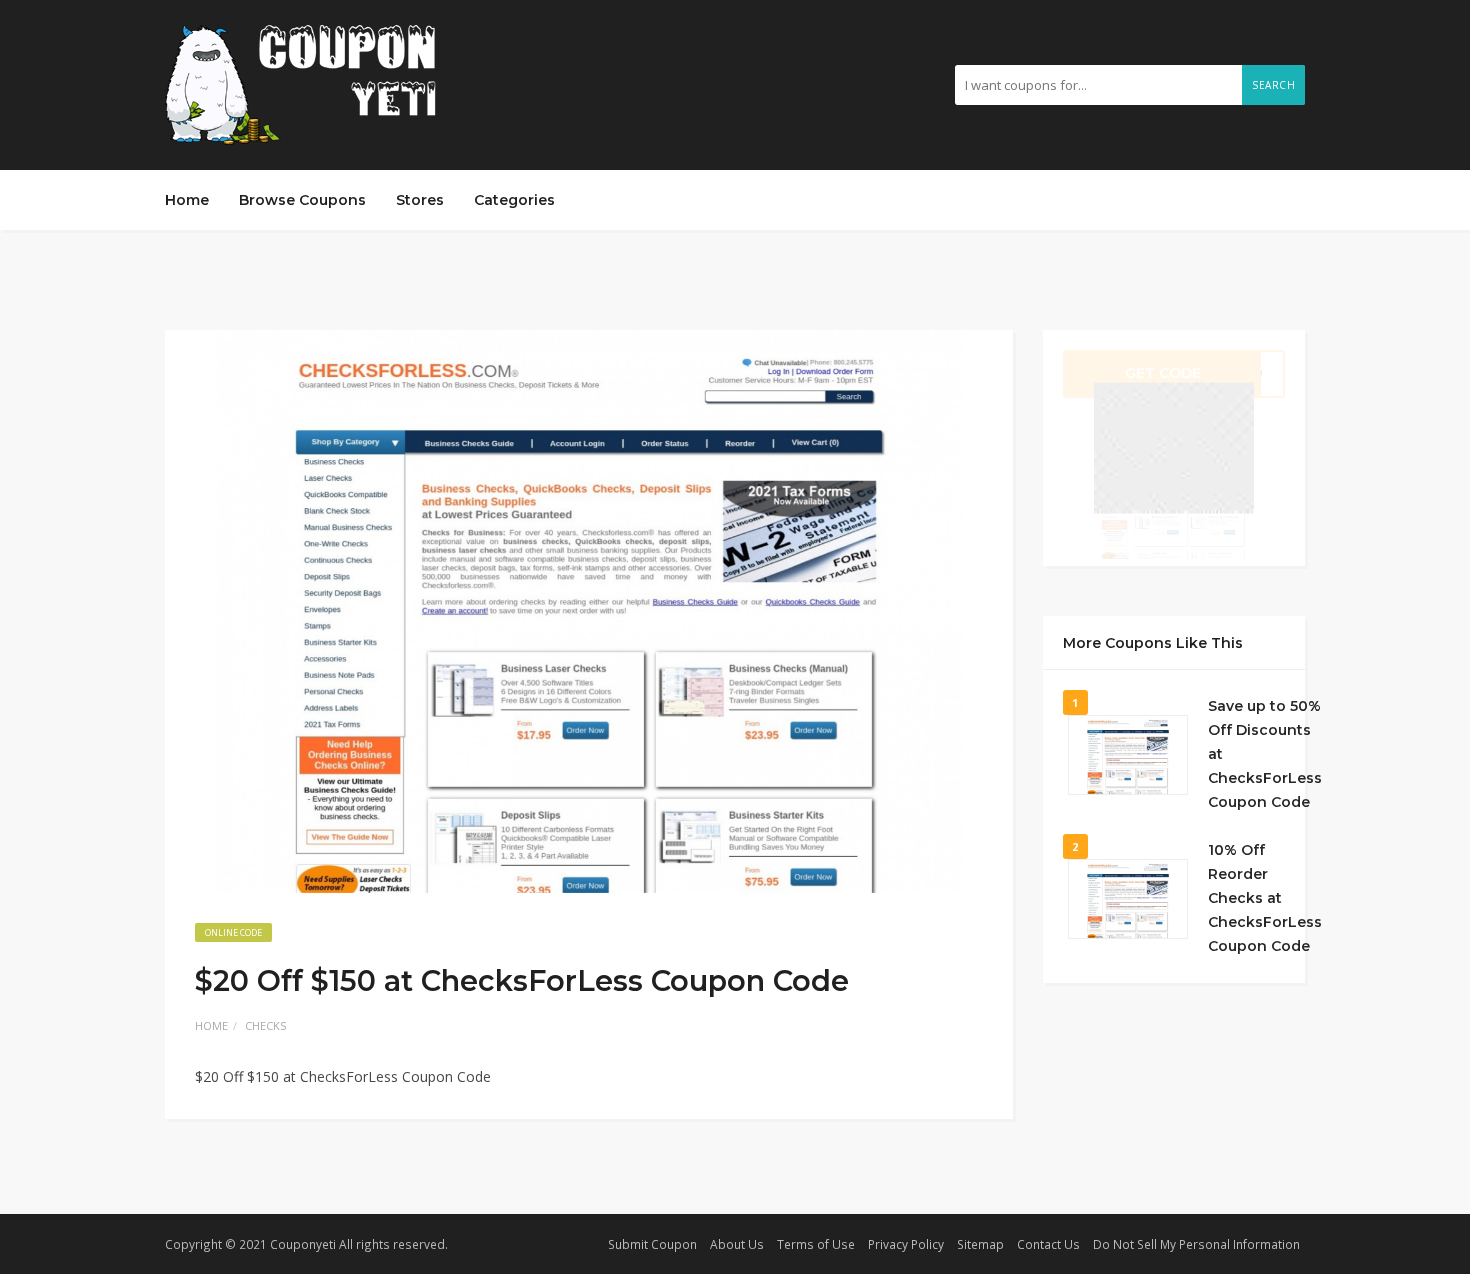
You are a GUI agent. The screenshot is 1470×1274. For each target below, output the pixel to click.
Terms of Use (816, 1244)
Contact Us (1048, 1244)
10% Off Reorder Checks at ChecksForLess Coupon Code (1265, 897)
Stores (420, 200)
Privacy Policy (906, 1244)
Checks (265, 1025)
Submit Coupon (652, 1244)
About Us (737, 1244)
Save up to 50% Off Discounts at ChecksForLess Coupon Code (1265, 753)
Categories (514, 200)
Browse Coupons (302, 200)
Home (187, 200)
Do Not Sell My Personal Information (1196, 1244)
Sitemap (980, 1244)
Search (1273, 85)
